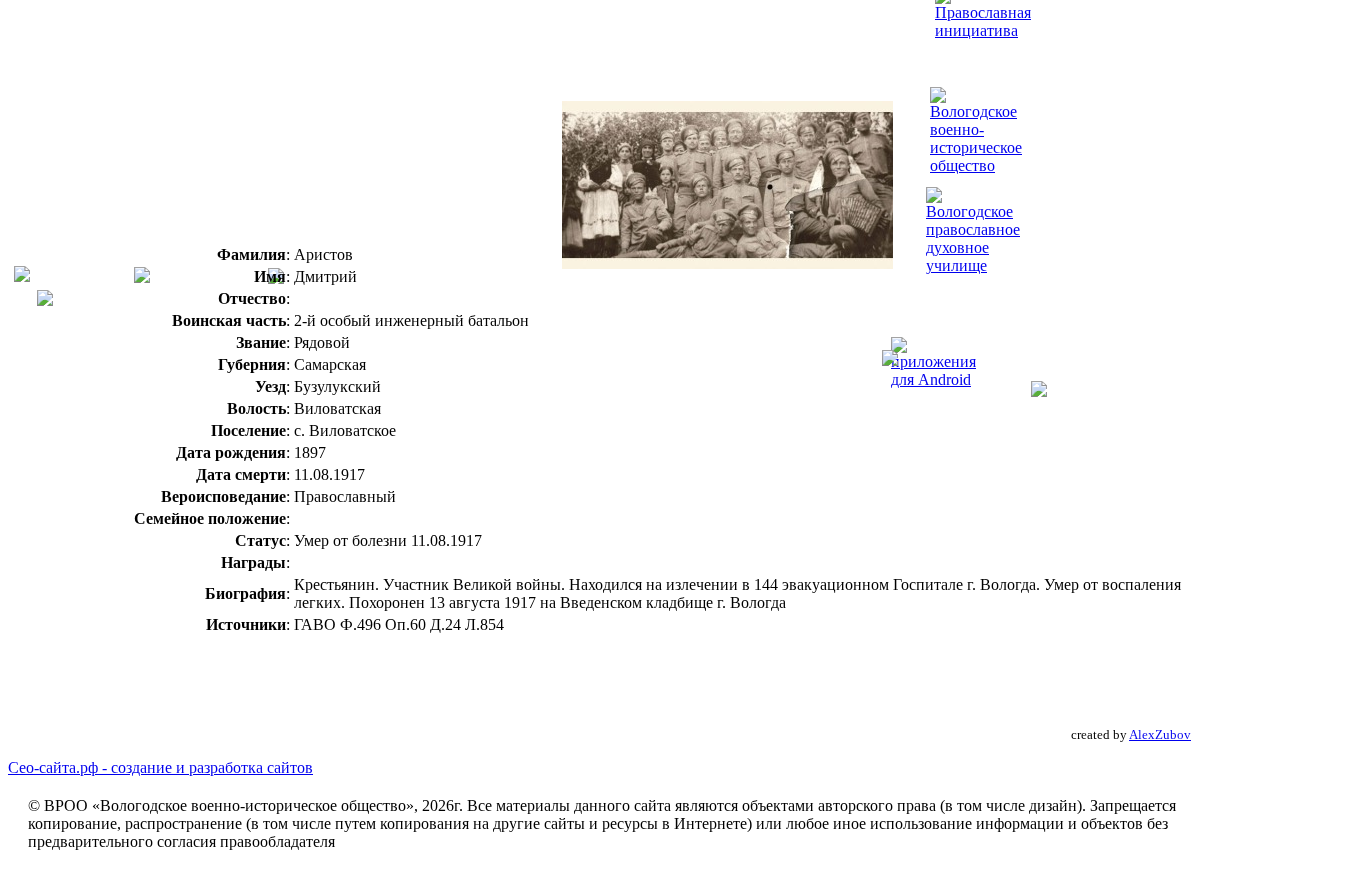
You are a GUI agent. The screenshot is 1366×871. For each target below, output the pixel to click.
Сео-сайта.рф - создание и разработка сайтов (160, 767)
